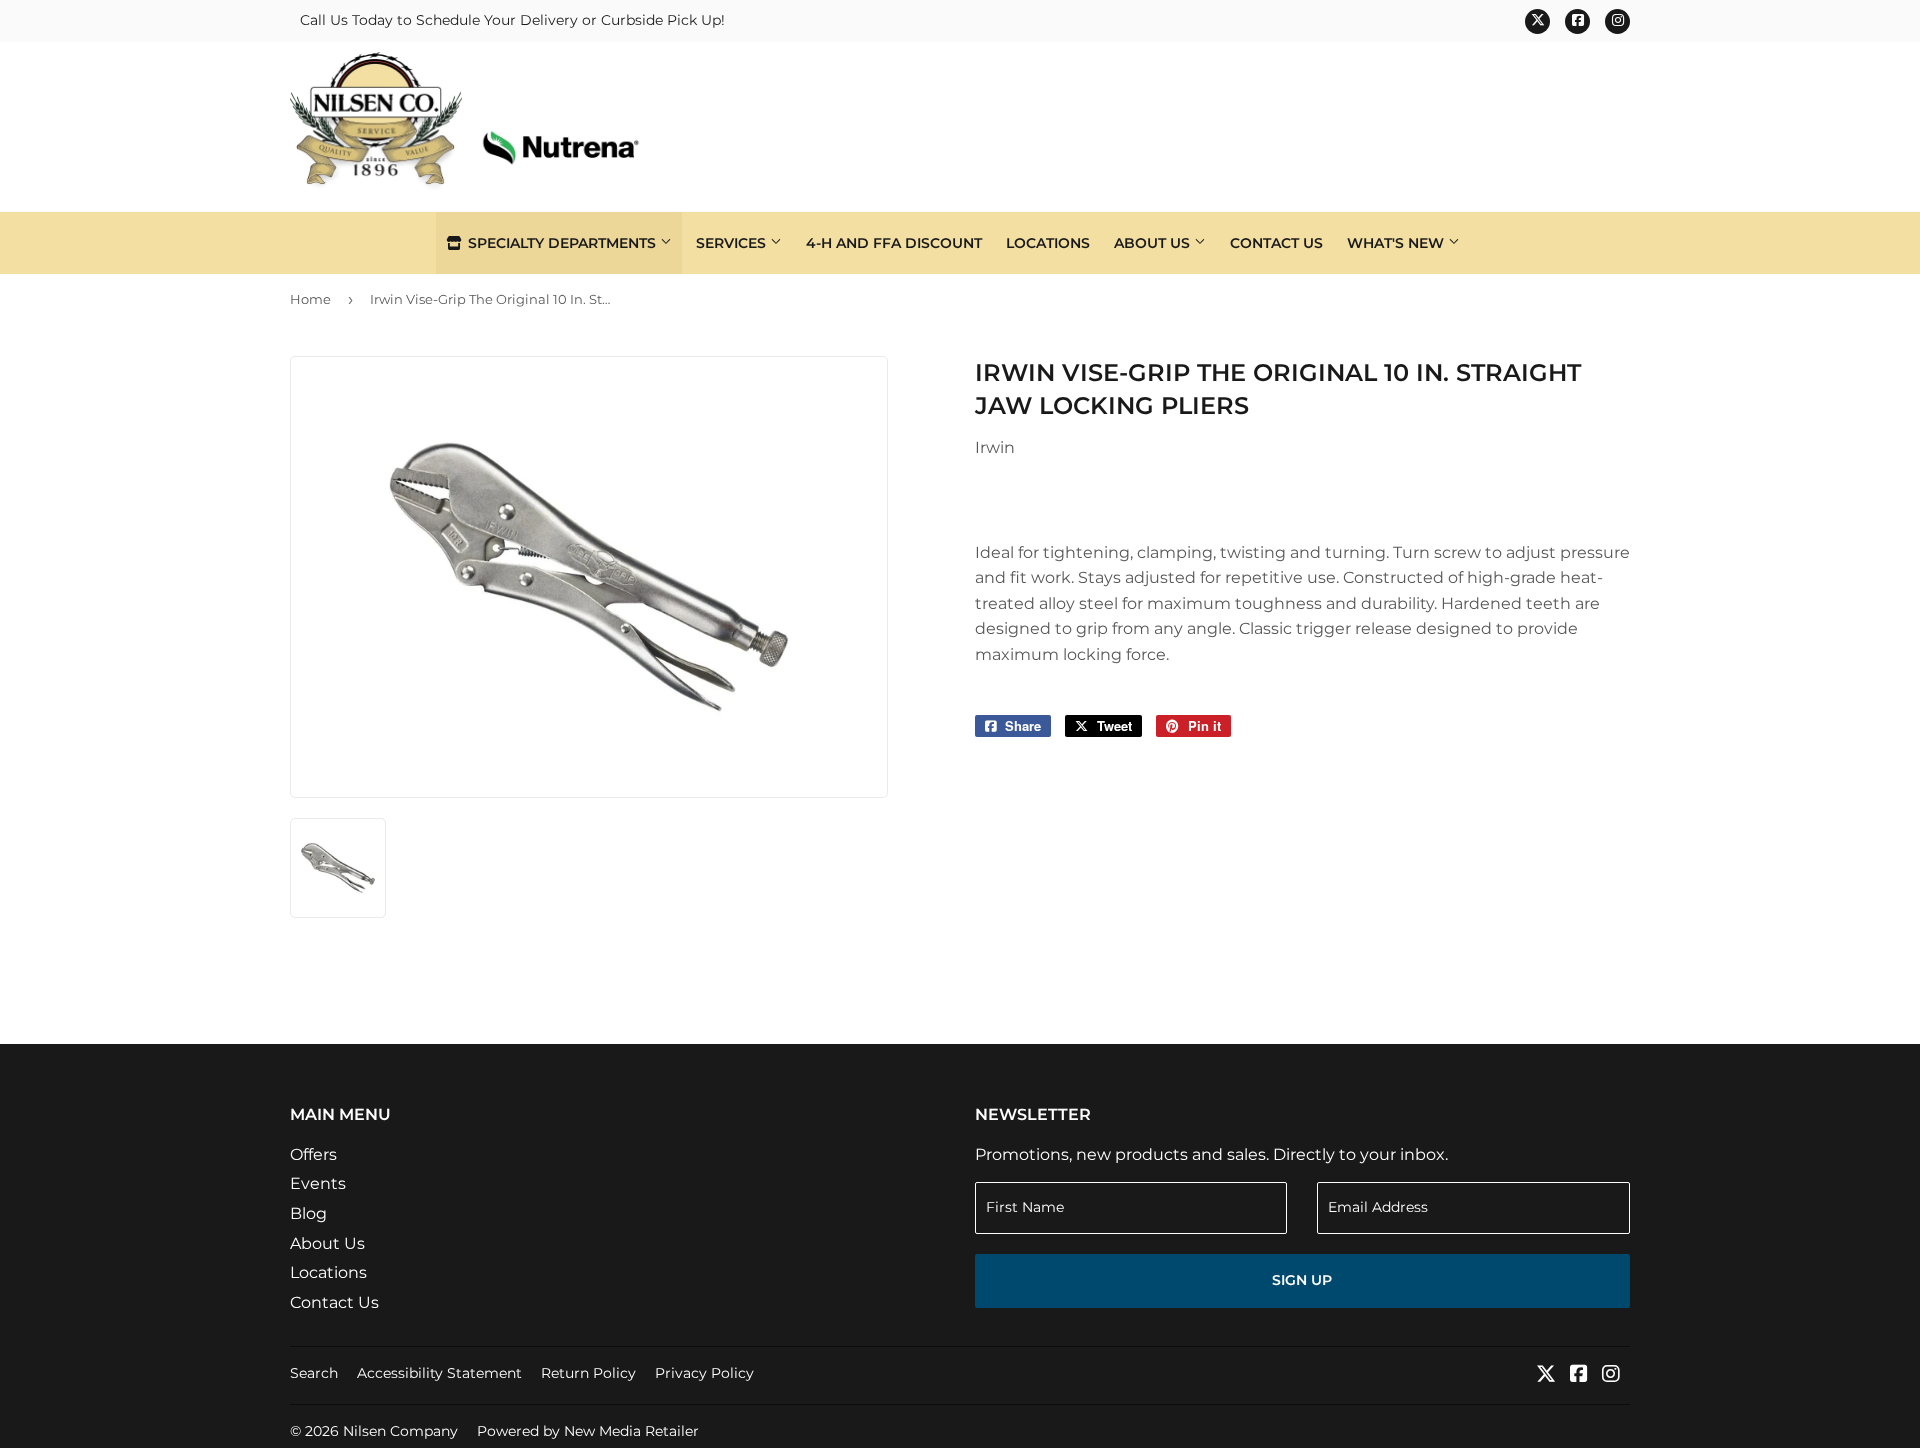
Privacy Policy (704, 1373)
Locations (1048, 243)
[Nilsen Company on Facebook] (1579, 1375)
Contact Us (1276, 243)
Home (310, 299)
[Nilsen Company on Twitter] (1546, 1375)
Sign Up (1302, 1280)
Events (318, 1183)
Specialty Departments (562, 243)
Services (733, 243)
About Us (1154, 243)
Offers (313, 1154)
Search (314, 1373)
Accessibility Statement (439, 1373)
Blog (308, 1213)
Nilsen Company (400, 1431)
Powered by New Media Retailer (588, 1431)
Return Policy (588, 1373)
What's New (1397, 243)
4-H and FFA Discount (894, 243)
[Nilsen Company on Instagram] (1611, 1375)
